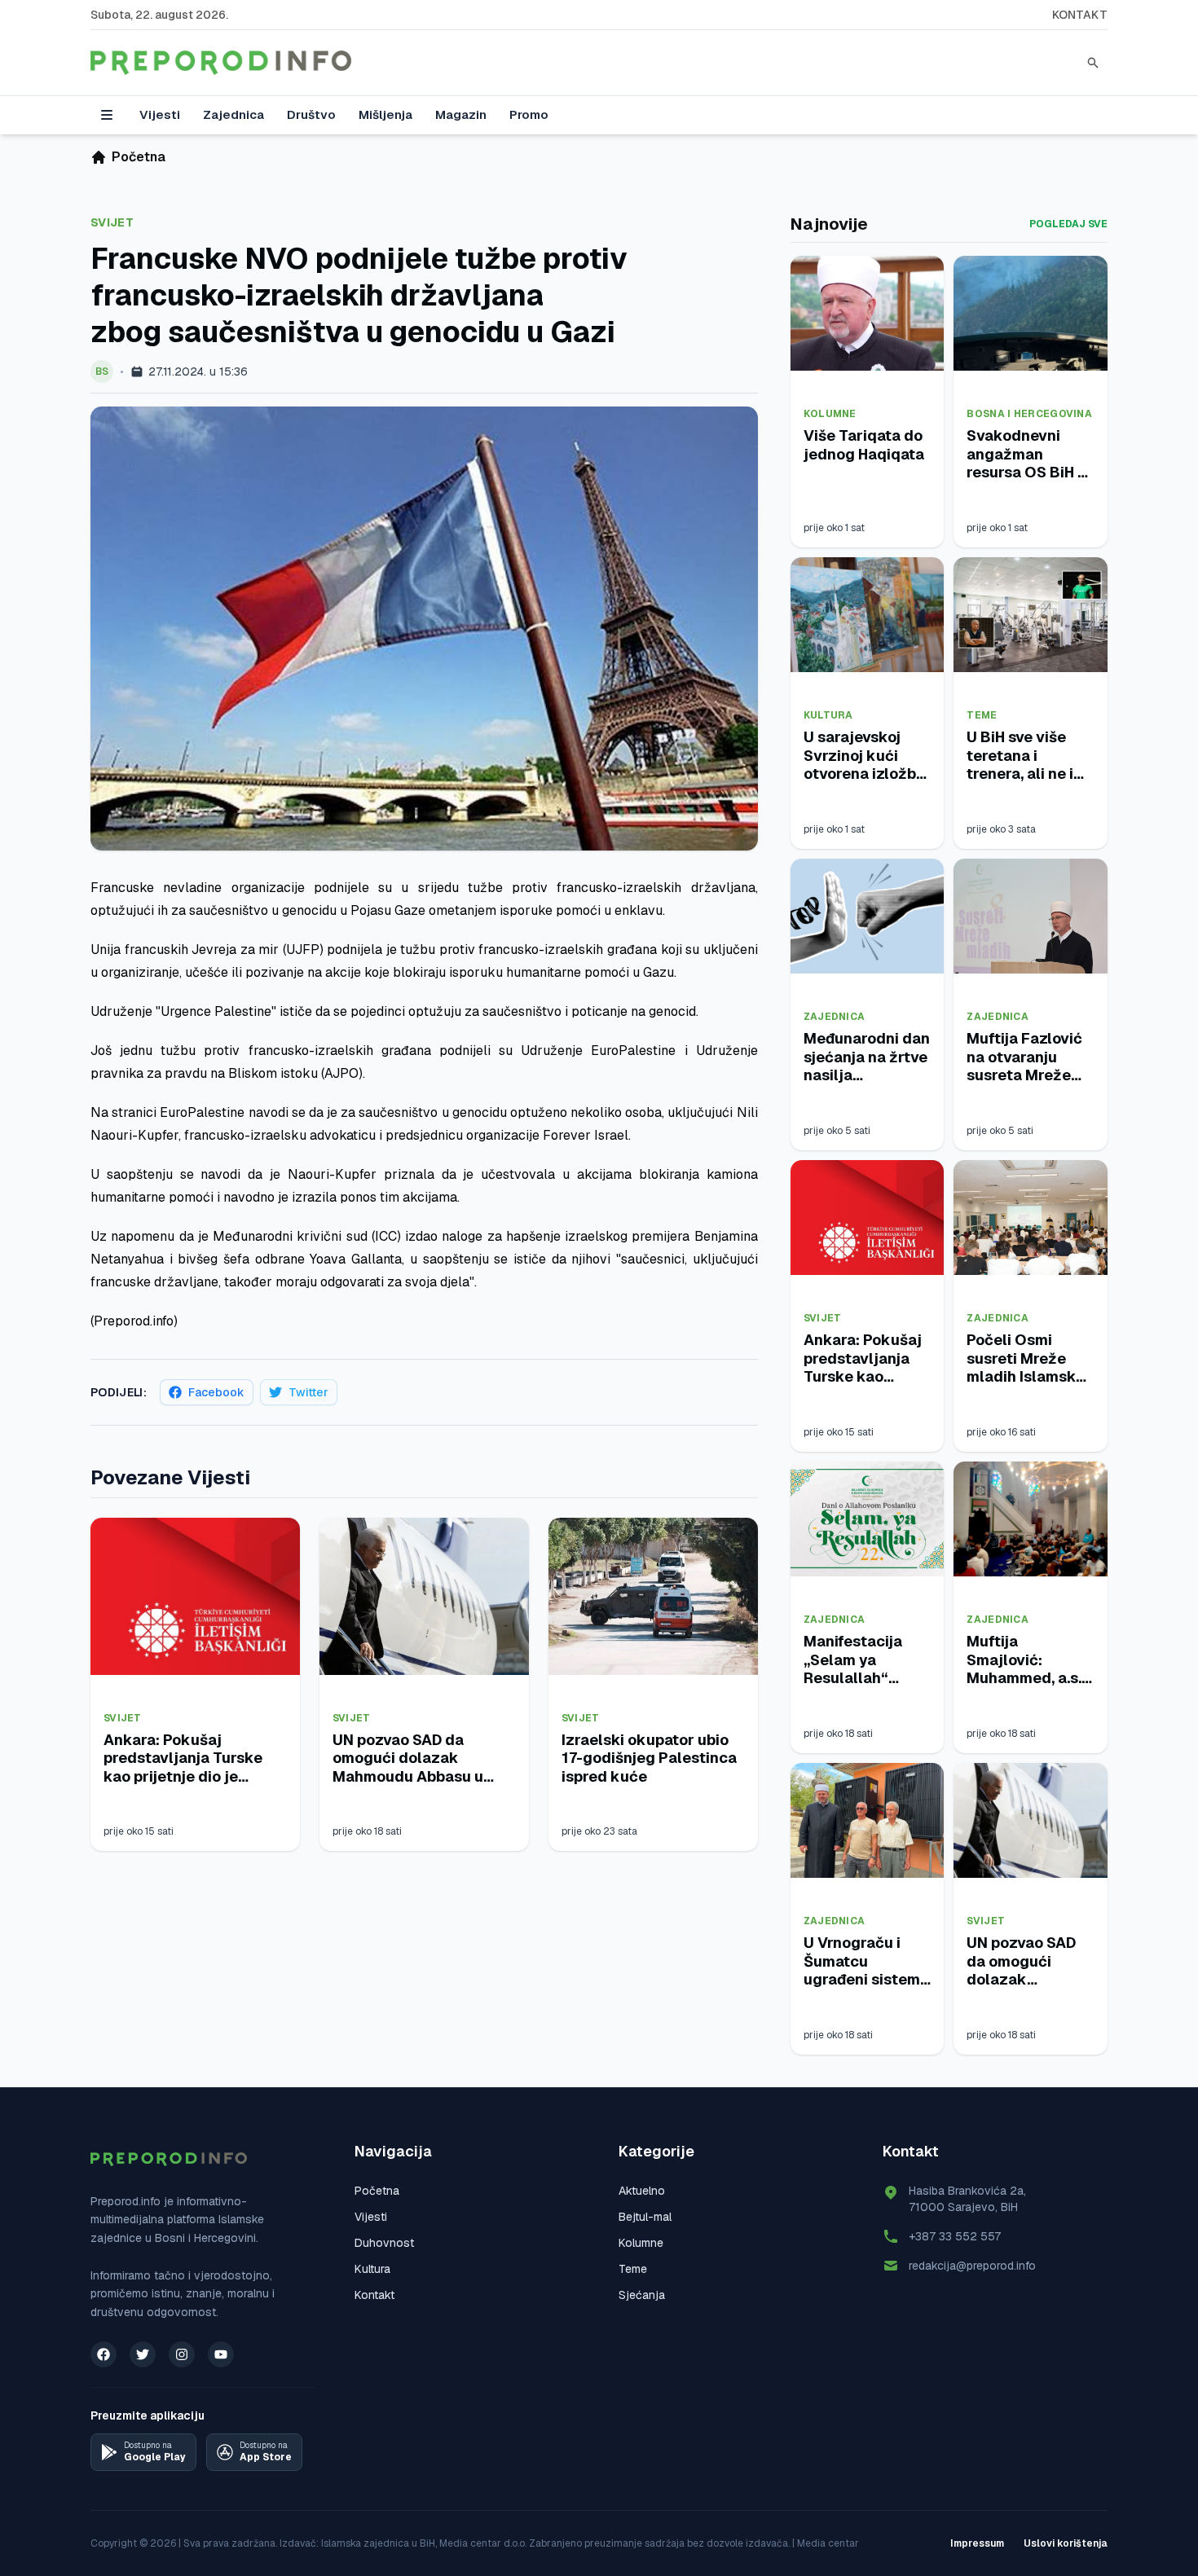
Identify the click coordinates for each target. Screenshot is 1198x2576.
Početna (377, 2191)
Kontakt (1080, 15)
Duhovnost (384, 2243)
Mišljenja (385, 114)
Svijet (112, 222)
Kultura (828, 715)
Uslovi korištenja (1066, 2543)
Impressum (977, 2543)
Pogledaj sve (1068, 224)
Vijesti (160, 114)
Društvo (311, 114)
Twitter (308, 1392)
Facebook (216, 1392)
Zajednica (233, 114)
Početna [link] (139, 157)
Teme (982, 715)
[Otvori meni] (107, 115)
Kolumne (830, 414)
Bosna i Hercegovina (1029, 414)
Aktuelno (642, 2191)
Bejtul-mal (645, 2217)
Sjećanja (642, 2295)
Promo (529, 114)
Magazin (461, 114)
